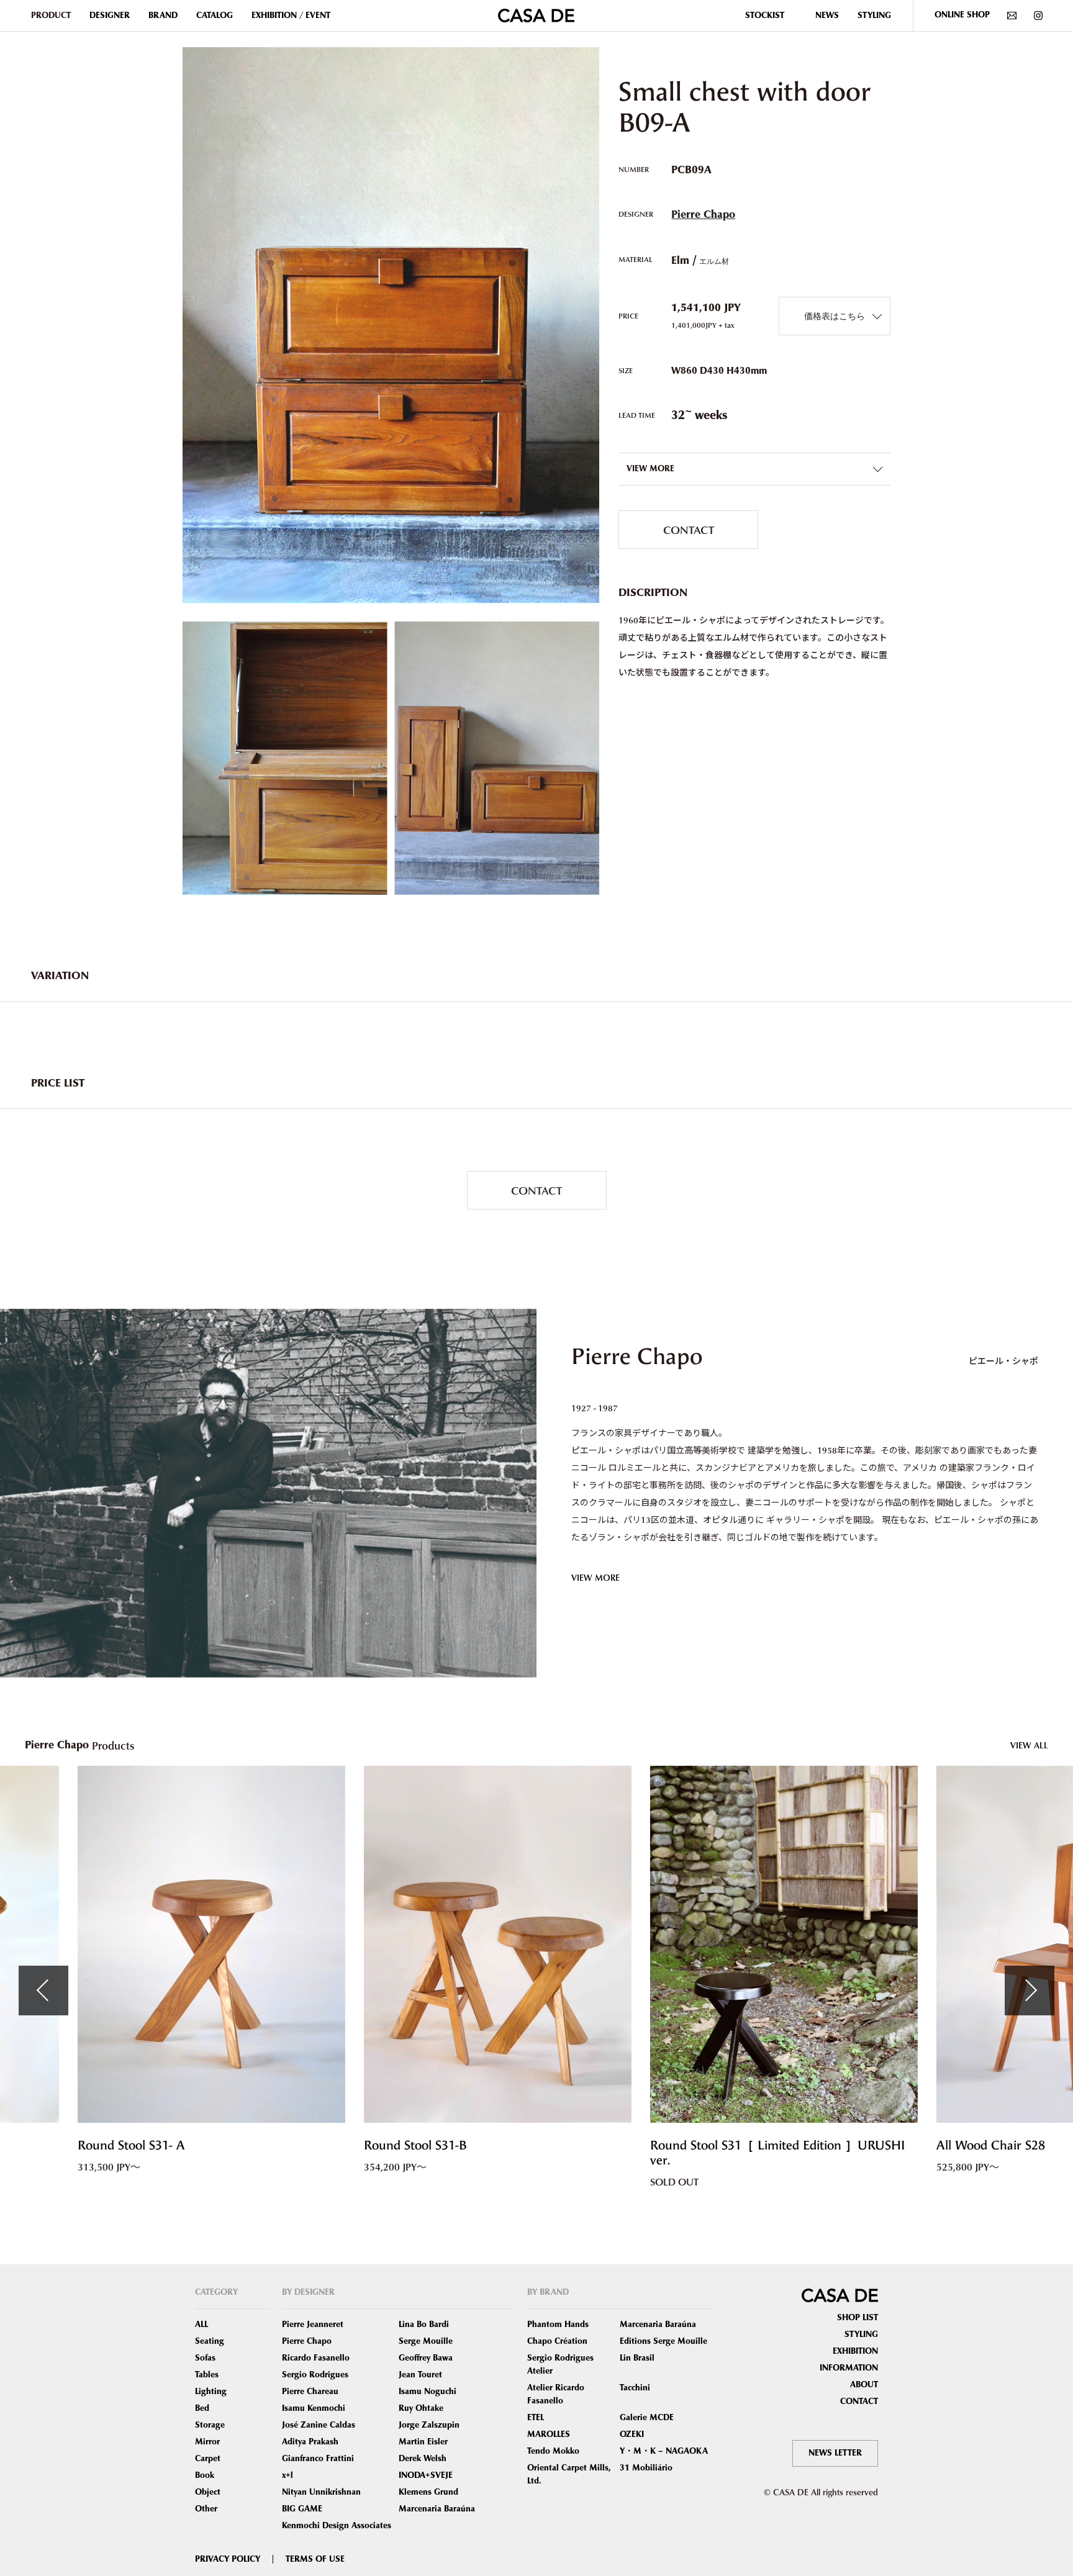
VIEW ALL (1029, 1745)
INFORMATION (849, 2368)
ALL (201, 2325)
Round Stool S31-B (168, 2145)
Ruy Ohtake (421, 2408)
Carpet (208, 2459)
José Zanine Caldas (319, 2425)
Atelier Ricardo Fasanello (556, 2394)
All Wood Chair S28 (744, 2145)
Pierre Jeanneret (313, 2325)
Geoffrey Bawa (426, 2358)
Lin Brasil (637, 2358)
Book (205, 2475)
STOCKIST (765, 16)
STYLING (874, 16)
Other (206, 2509)
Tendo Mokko (553, 2451)
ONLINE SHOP (962, 15)
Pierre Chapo (703, 215)
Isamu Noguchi (428, 2392)
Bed (202, 2408)
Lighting (211, 2392)
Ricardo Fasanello (316, 2358)
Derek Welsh (423, 2459)
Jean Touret (420, 2375)
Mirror (207, 2442)
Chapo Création (557, 2341)
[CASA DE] (536, 14)
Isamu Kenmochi (314, 2408)
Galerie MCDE (647, 2418)
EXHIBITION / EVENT (291, 16)
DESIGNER (110, 16)
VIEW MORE (595, 1577)
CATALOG (215, 16)
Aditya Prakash (310, 2442)
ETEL (536, 2418)
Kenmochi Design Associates (337, 2526)
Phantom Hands (558, 2325)
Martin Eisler (423, 2442)
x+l (287, 2475)
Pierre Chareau (310, 2392)
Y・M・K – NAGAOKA (664, 2451)
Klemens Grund (428, 2492)
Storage (210, 2425)
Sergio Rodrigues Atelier (560, 2365)
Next (1030, 1991)
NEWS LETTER (835, 2453)
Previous (43, 1991)
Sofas (205, 2358)
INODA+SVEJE (426, 2475)
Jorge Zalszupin (429, 2425)
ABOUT (864, 2385)
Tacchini (635, 2388)
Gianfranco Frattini (318, 2459)
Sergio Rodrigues (315, 2375)
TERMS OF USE (315, 2559)
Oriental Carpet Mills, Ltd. (569, 2474)
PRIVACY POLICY (228, 2559)
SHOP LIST (858, 2318)
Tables (207, 2375)
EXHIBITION (855, 2351)
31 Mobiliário (646, 2468)
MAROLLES (549, 2434)
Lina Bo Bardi (424, 2325)
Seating (210, 2341)
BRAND (163, 16)
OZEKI (632, 2434)
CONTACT (689, 529)
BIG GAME (302, 2509)
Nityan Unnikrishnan (321, 2492)
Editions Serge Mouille (663, 2341)
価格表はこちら (835, 316)
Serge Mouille (426, 2341)
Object (208, 2492)
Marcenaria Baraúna (437, 2509)
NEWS (827, 16)
